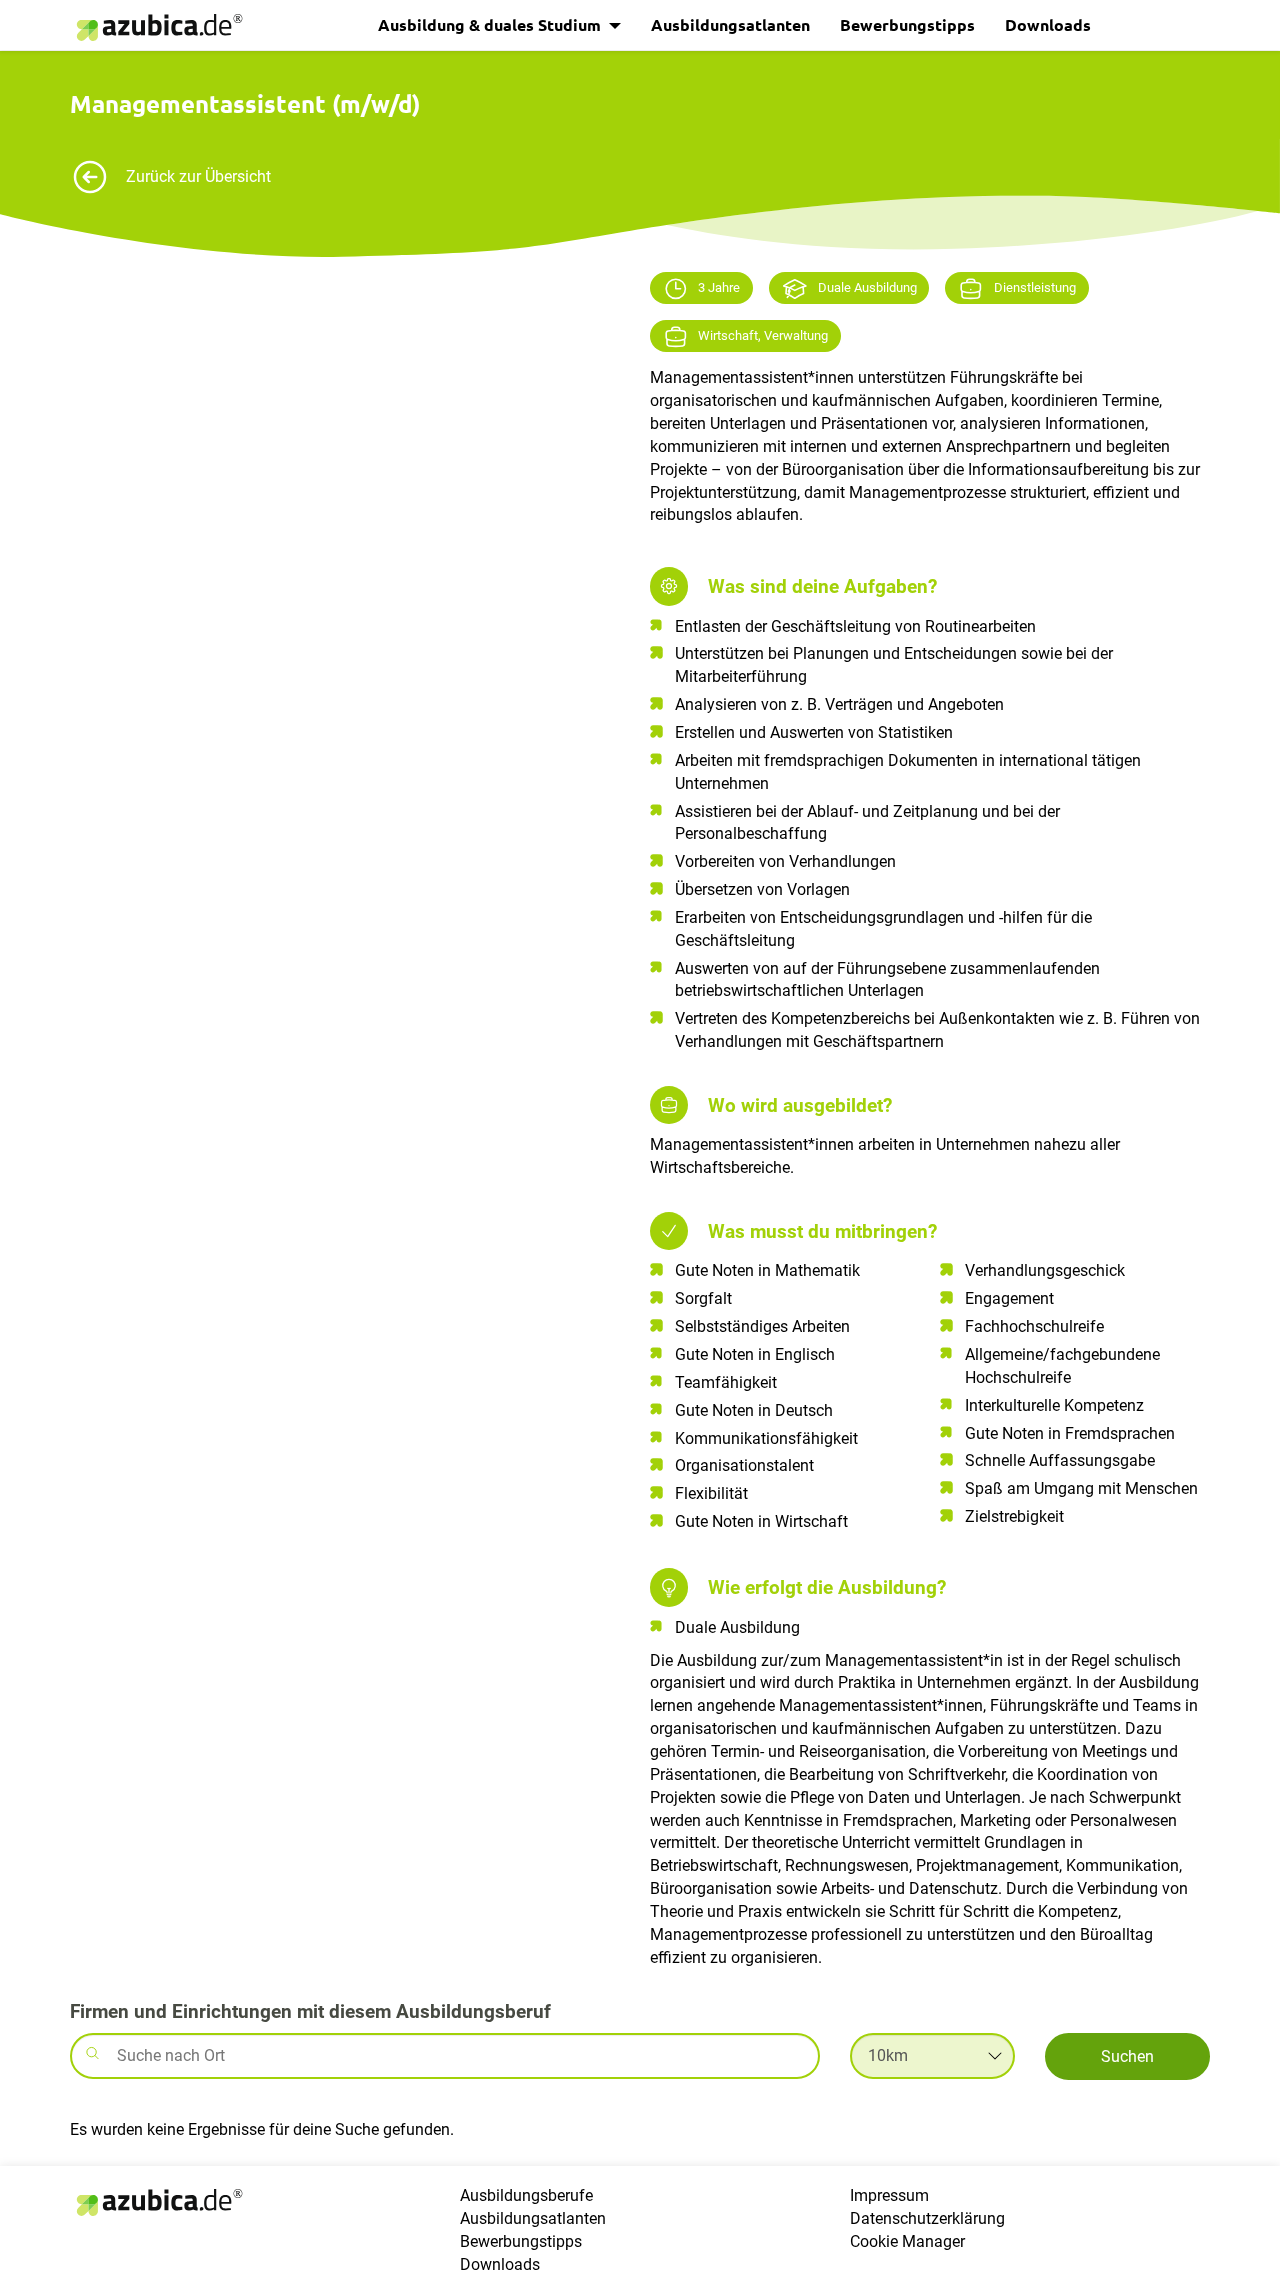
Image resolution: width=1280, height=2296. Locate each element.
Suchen (1127, 2056)
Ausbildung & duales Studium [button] (491, 24)
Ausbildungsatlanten (730, 24)
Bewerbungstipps (907, 24)
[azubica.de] (158, 27)
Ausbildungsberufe (526, 2195)
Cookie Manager (907, 2241)
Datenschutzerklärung (927, 2218)
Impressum (889, 2195)
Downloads (1048, 24)
